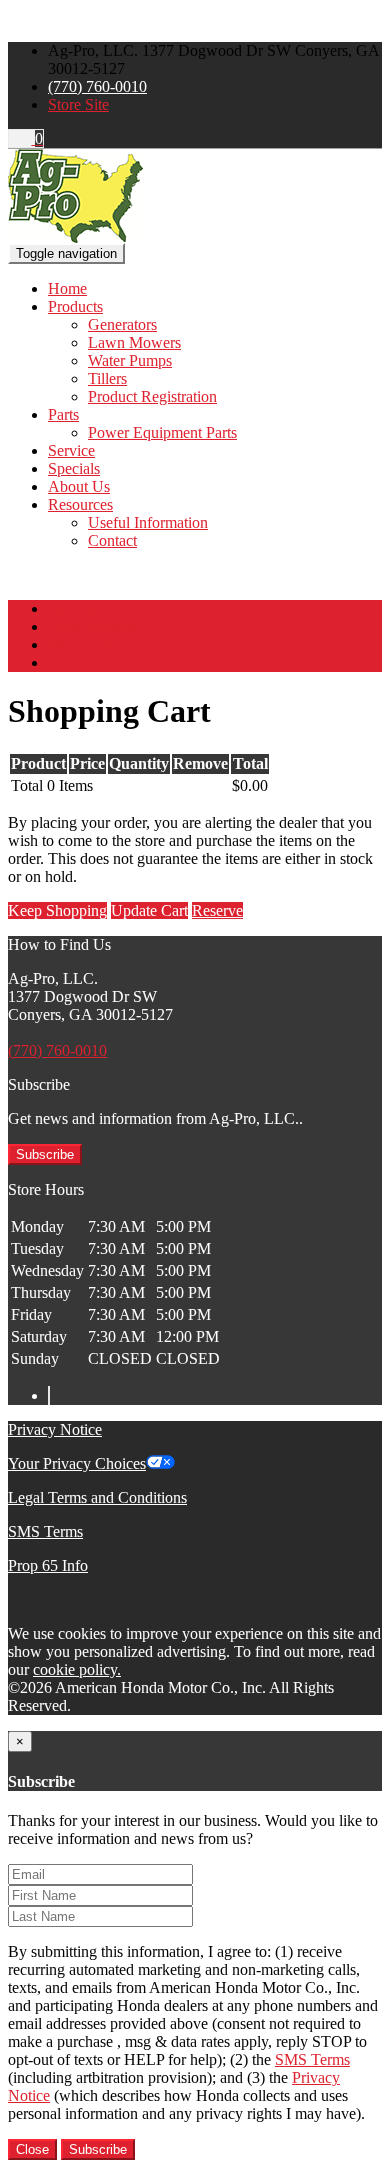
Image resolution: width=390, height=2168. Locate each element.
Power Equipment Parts (162, 432)
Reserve (217, 910)
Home (67, 288)
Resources (80, 504)
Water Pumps (130, 360)
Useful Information (148, 522)
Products (75, 306)
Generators (122, 324)
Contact (112, 540)
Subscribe (45, 1154)
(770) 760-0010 (97, 86)
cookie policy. (77, 1669)
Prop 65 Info (48, 1565)
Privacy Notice (55, 1429)
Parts (63, 414)
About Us (79, 486)
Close (32, 2149)
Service (71, 450)
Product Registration (152, 396)
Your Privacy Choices (77, 1463)
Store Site (78, 104)
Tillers (107, 378)
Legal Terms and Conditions (97, 1497)
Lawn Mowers (134, 342)
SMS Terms (45, 1531)
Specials (74, 468)
